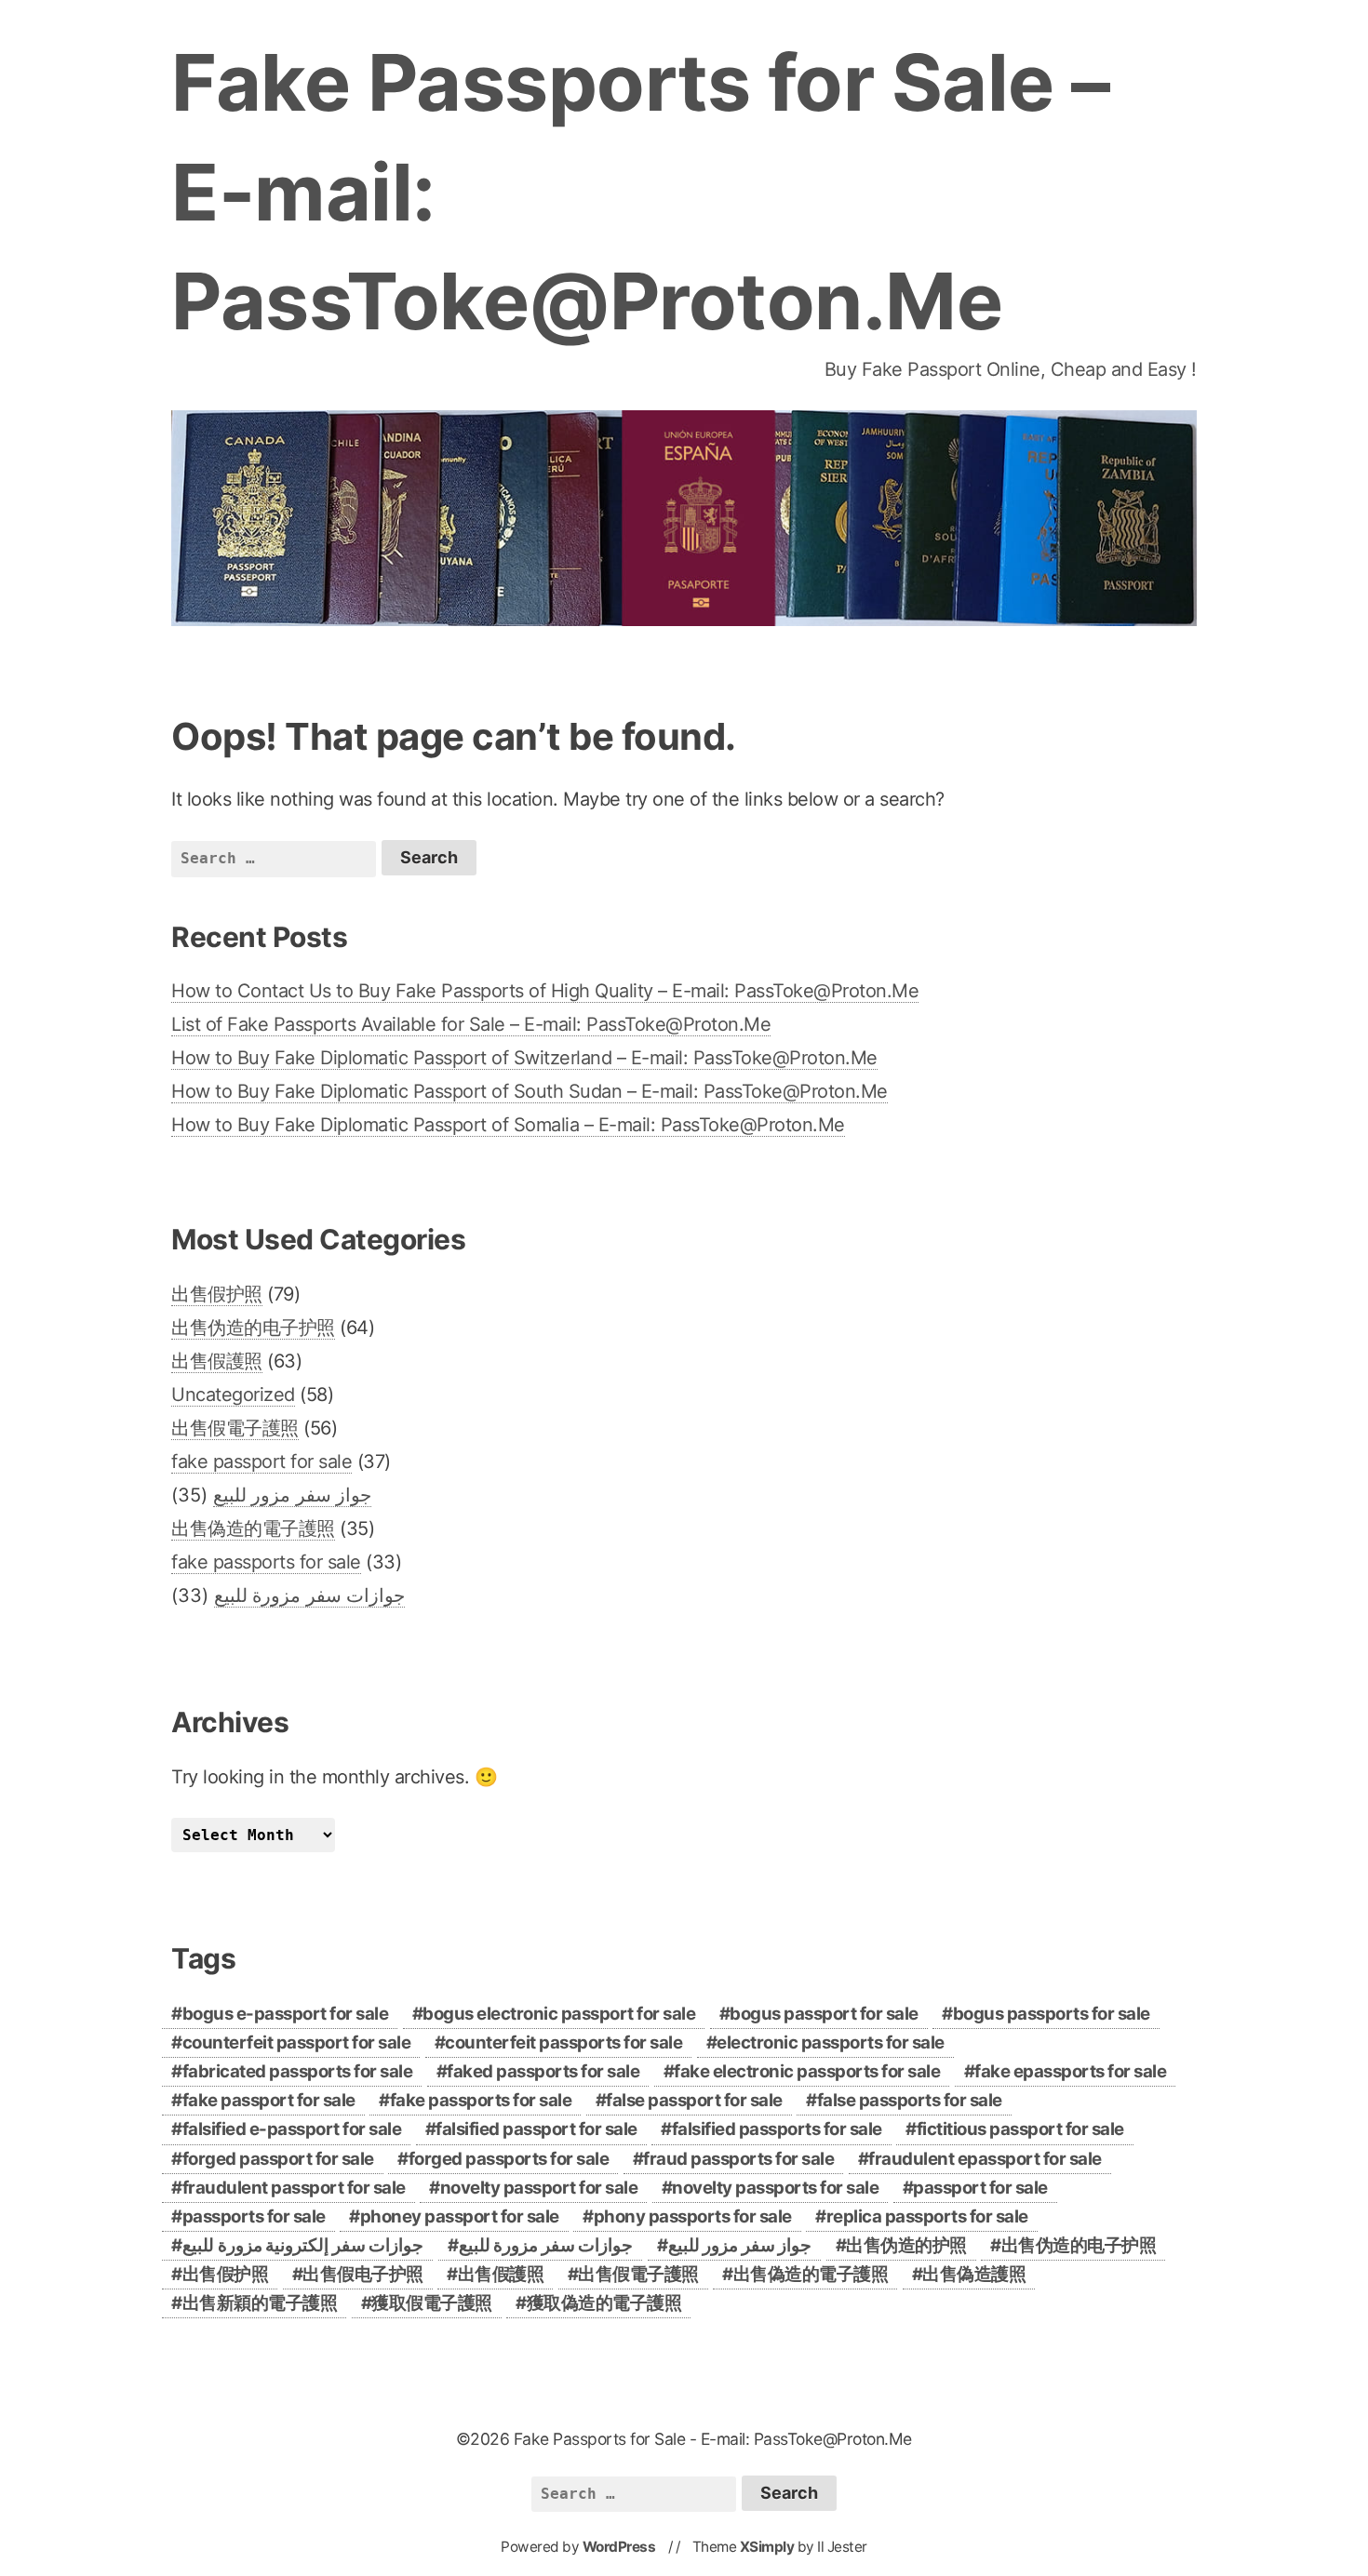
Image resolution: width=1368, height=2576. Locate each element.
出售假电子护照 (363, 2274)
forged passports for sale (509, 2159)
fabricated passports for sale (298, 2071)
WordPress (619, 2547)
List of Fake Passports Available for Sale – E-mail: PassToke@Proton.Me (471, 1024)
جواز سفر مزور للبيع (293, 1495)
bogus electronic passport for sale (559, 2014)
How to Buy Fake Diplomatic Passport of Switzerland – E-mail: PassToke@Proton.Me (524, 1058)
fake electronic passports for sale (807, 2071)
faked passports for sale (543, 2071)
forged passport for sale (278, 2159)
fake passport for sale (262, 1462)
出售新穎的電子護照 (260, 2303)
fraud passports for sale (738, 2159)
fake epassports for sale (1070, 2071)
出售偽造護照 (974, 2274)
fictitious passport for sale (1020, 2129)
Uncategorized (233, 1395)
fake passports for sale (266, 1562)
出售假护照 (217, 1294)
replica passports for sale (927, 2216)
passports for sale (254, 2216)
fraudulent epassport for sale (985, 2159)
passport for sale (980, 2188)
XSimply (767, 2547)
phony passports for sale (693, 2216)
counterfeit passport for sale (297, 2042)
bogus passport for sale (824, 2014)
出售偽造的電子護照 (253, 1528)
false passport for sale (694, 2100)
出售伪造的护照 (906, 2245)
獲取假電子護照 (432, 2303)
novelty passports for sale (775, 2188)
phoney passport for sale (460, 2216)
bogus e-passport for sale (286, 2014)
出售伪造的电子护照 (253, 1328)
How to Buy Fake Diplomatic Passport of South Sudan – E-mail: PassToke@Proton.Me (530, 1091)
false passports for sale (910, 2100)
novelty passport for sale (539, 2188)
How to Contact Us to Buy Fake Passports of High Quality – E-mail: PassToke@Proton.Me (545, 991)
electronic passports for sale (831, 2042)
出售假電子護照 (235, 1428)
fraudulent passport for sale (294, 2188)
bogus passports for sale (1052, 2014)
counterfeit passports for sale (563, 2042)
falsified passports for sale (777, 2129)
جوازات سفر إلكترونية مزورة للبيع (303, 2245)
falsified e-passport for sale (292, 2129)
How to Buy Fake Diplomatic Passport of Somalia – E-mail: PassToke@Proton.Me (508, 1125)
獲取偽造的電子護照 (604, 2303)
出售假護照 (217, 1361)
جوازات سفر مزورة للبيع (310, 1595)
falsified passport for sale (536, 2129)
